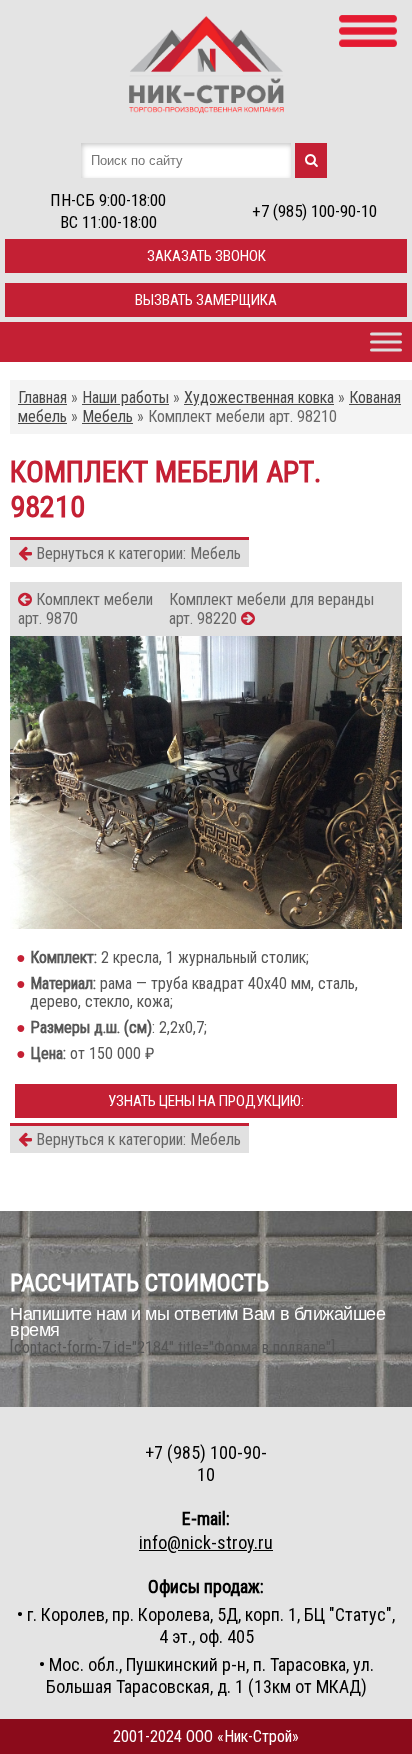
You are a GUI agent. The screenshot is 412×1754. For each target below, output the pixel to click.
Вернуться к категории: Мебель (136, 553)
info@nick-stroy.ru (206, 1542)
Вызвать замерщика (206, 300)
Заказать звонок (206, 256)
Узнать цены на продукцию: (206, 1101)
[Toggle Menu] (386, 341)
